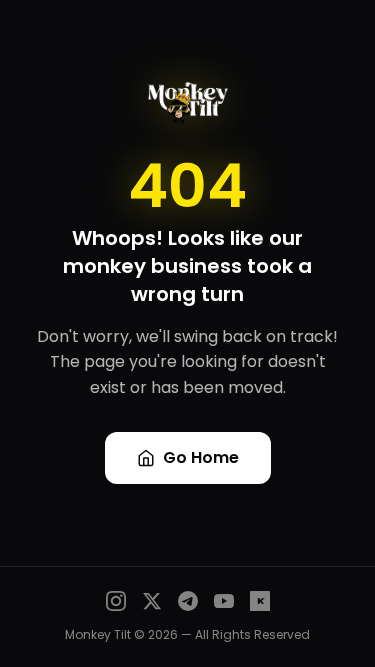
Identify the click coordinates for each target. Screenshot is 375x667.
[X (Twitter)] (152, 601)
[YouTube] (224, 601)
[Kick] (260, 601)
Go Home (201, 457)
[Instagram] (116, 601)
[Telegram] (188, 601)
